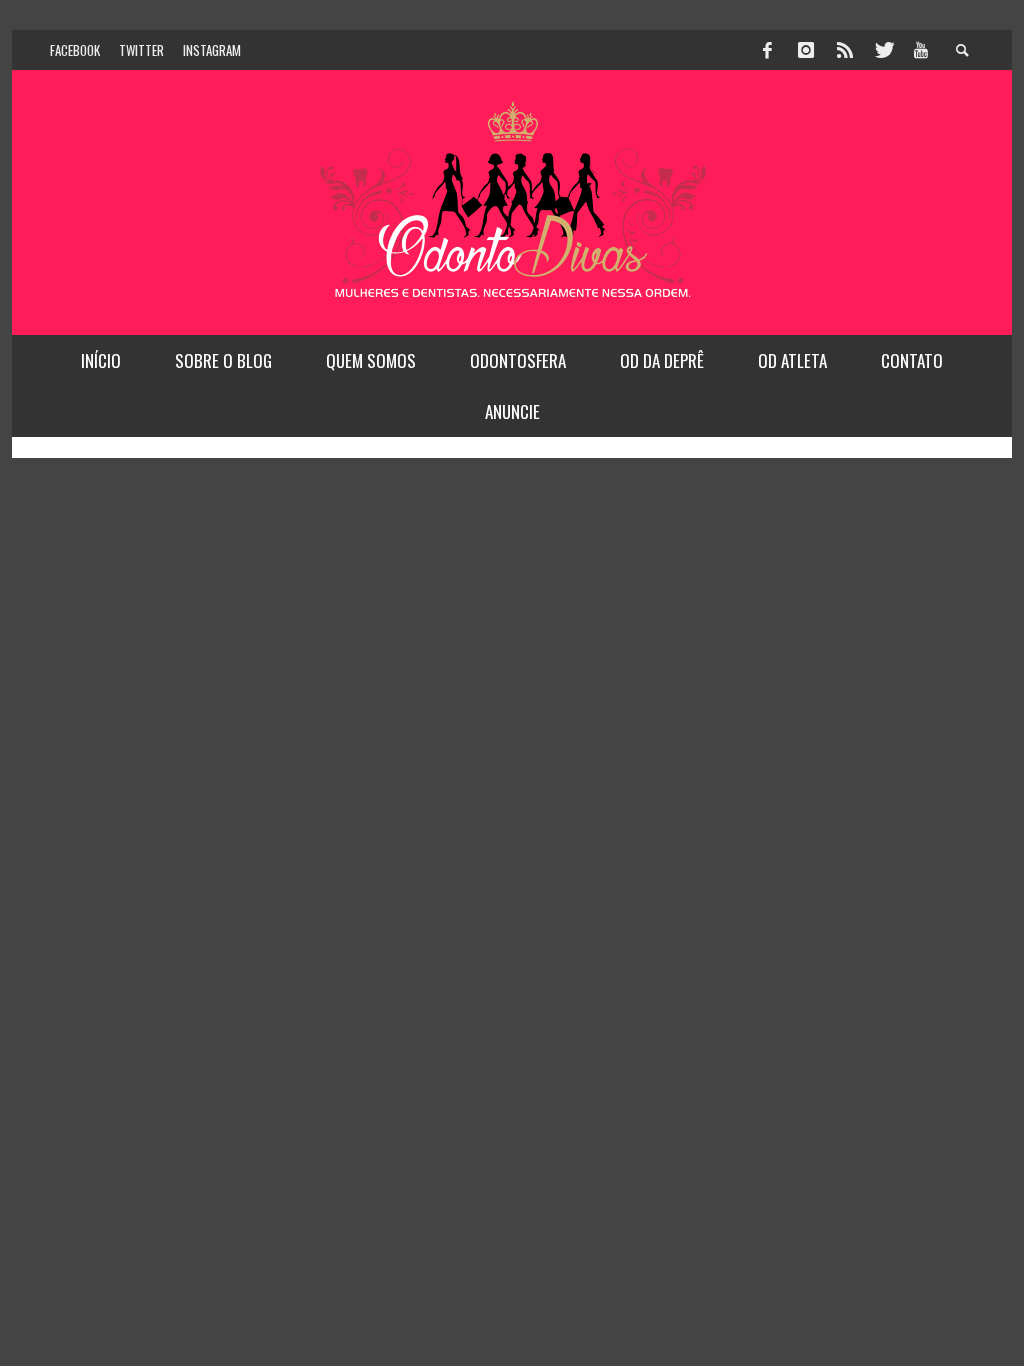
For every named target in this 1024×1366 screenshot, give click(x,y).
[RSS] (845, 50)
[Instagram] (806, 50)
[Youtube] (921, 50)
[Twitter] (883, 50)
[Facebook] (768, 50)
